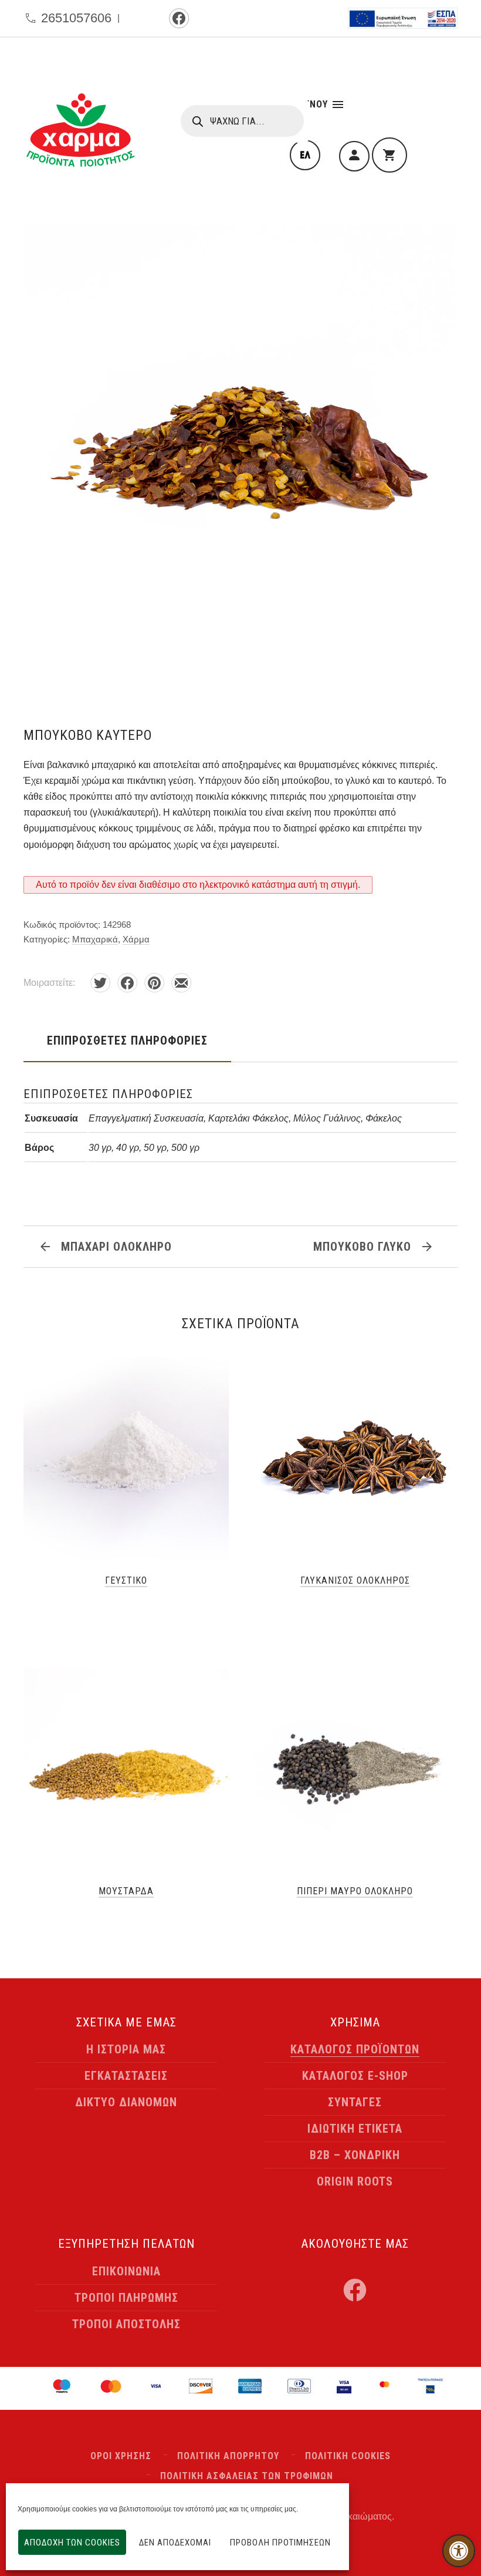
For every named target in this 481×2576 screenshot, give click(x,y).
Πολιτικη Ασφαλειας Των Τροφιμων (247, 2476)
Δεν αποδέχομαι (175, 2543)
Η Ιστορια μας (126, 2049)
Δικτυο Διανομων (126, 2102)
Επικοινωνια (126, 2271)
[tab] (127, 1040)
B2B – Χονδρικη (355, 2155)
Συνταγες (355, 2102)
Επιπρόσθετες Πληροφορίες (127, 1040)
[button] (459, 2551)
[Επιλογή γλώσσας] (305, 155)
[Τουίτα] (100, 983)
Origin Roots (355, 2181)
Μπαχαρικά (95, 939)
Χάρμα (136, 939)
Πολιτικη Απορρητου (228, 2456)
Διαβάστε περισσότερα (126, 1608)
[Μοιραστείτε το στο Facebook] (127, 983)
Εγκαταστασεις (126, 2076)
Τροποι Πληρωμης (126, 2298)
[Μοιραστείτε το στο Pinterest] (154, 983)
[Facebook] (179, 18)
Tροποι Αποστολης (126, 2324)
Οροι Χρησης (121, 2456)
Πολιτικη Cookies (348, 2456)
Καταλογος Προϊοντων (355, 2049)
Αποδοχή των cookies (72, 2543)
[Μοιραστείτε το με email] (181, 983)
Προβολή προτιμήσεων (280, 2543)
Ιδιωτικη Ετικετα (355, 2129)
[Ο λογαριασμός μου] (354, 156)
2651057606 (76, 18)
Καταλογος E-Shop (355, 2076)
